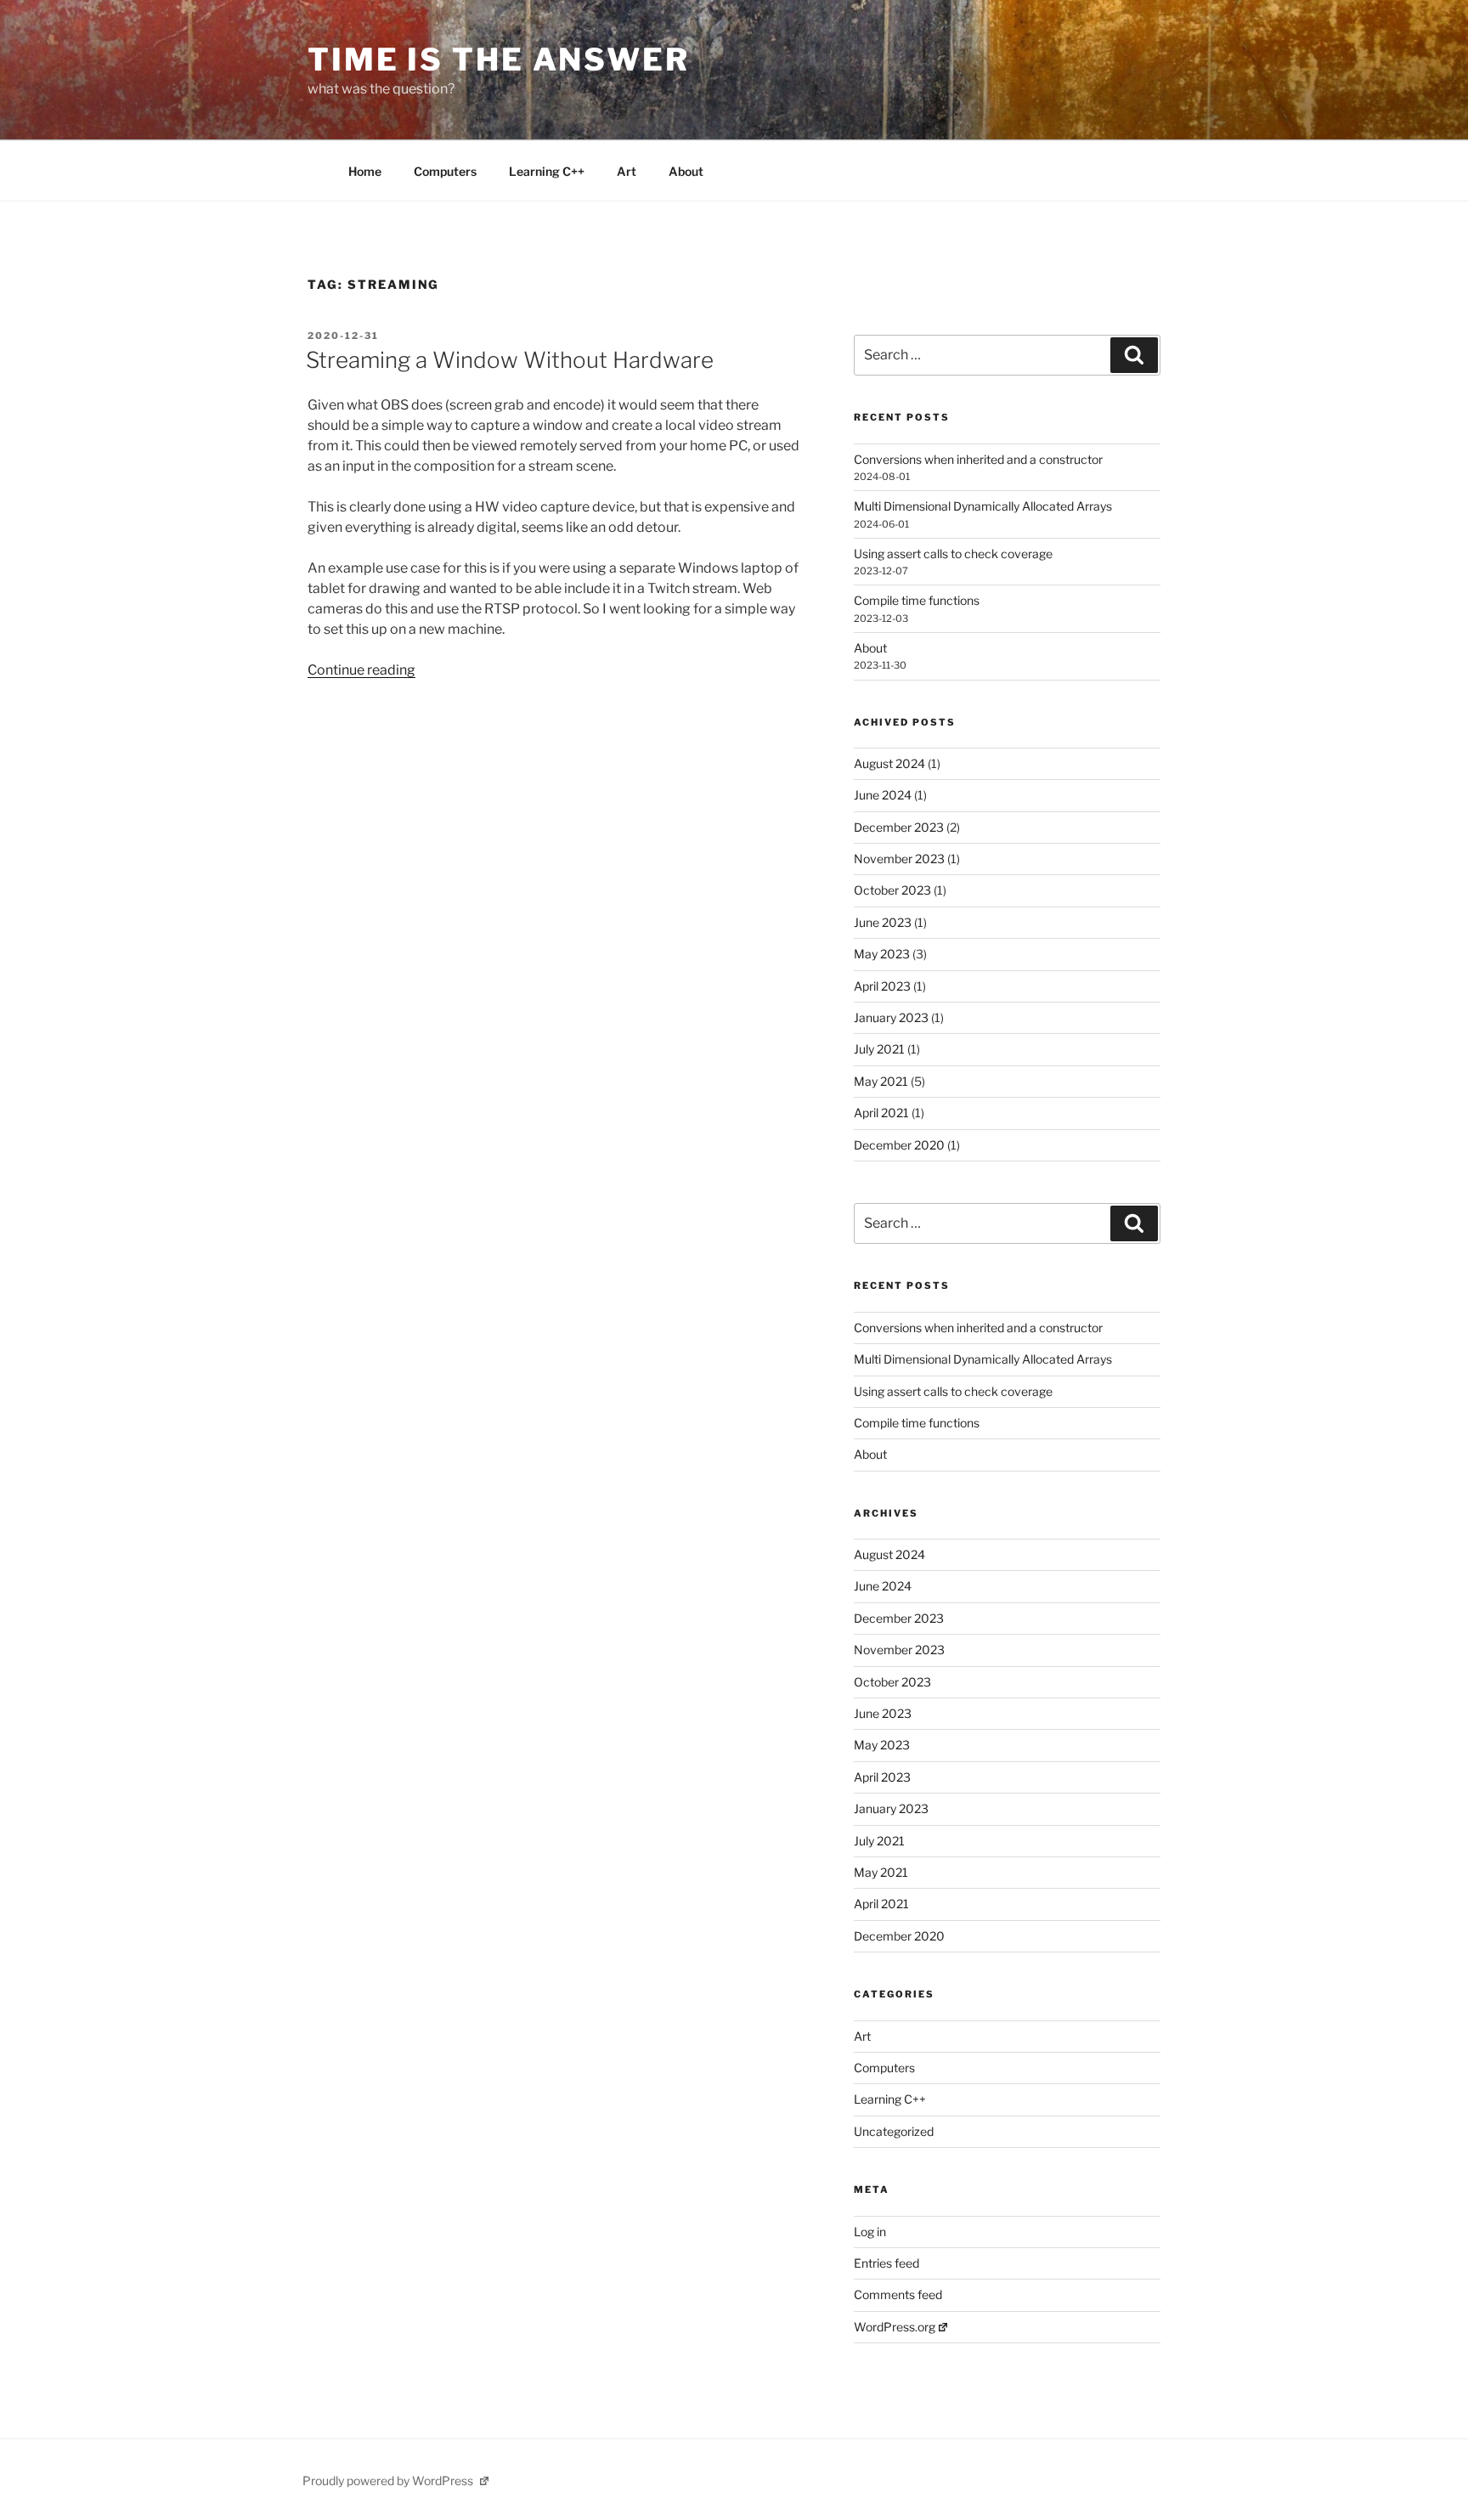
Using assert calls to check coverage (953, 554)
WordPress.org (895, 2327)
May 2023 (882, 954)
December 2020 (899, 1145)
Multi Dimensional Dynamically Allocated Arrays (983, 506)
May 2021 (881, 1081)
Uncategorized (894, 2131)
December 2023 (899, 827)
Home (365, 171)
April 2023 (882, 986)
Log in (870, 2232)
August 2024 (889, 763)
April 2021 (881, 1113)
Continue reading (361, 670)
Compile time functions (917, 600)
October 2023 (892, 890)
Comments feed (898, 2294)
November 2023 (899, 859)
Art (627, 171)
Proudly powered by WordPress (389, 2480)
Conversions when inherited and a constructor (978, 459)
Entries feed (886, 2263)
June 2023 (883, 922)
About (686, 171)
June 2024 (883, 795)
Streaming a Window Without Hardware (510, 360)
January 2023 (891, 1017)
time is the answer (499, 59)
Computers (445, 171)
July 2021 (879, 1049)
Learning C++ (547, 171)
